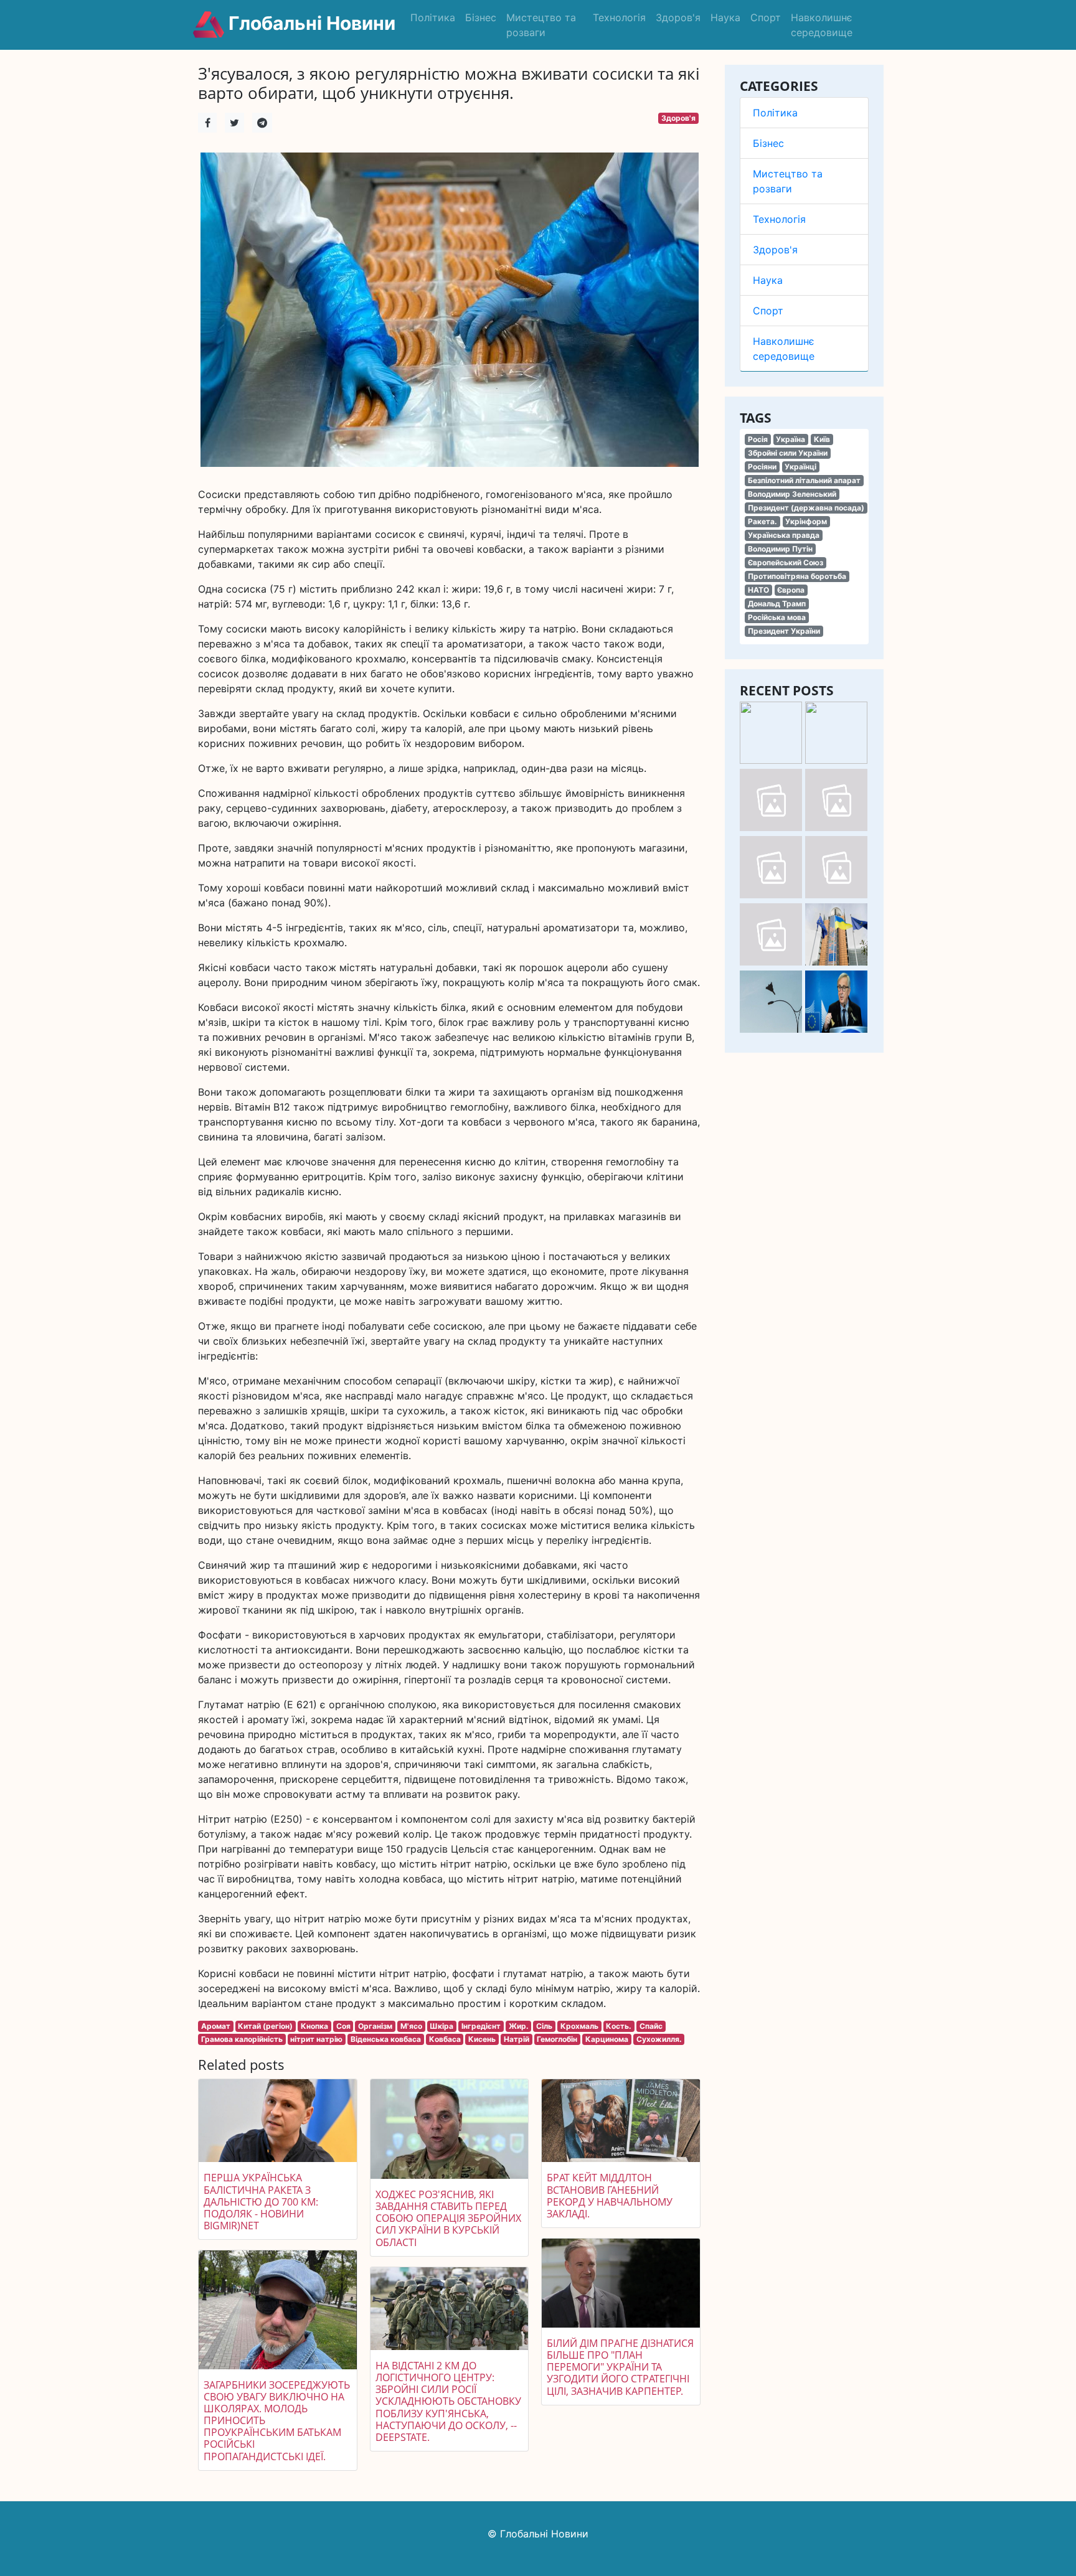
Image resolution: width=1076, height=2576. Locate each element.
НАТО (758, 590)
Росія (758, 439)
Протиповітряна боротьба (797, 576)
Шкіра (441, 2026)
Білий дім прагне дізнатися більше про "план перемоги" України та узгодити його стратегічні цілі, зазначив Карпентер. (620, 2367)
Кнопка (314, 2026)
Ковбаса (445, 2039)
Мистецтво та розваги (541, 25)
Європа (791, 590)
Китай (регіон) (265, 2026)
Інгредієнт (481, 2026)
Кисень (482, 2039)
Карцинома (607, 2039)
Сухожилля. (659, 2039)
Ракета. (762, 521)
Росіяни (762, 467)
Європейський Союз (786, 562)
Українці (800, 467)
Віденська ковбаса (386, 2039)
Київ (822, 439)
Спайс (651, 2026)
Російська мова (777, 617)
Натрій (517, 2039)
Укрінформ (806, 521)
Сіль (544, 2026)
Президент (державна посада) (806, 508)
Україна (790, 439)
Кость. (619, 2026)
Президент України (784, 631)
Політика (433, 17)
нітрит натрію (316, 2039)
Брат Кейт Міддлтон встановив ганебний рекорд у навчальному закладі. (610, 2196)
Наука (725, 17)
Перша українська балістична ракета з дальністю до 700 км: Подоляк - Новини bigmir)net (261, 2202)
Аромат (216, 2026)
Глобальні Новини (310, 23)
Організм (375, 2026)
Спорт (766, 17)
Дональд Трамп (777, 604)
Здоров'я (678, 17)
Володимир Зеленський (792, 494)
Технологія (619, 17)
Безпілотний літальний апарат (804, 480)
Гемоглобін (557, 2039)
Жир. (519, 2026)
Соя (343, 2026)
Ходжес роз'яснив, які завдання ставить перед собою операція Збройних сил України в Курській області (448, 2218)
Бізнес (481, 17)
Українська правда (784, 535)
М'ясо (411, 2026)
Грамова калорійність (242, 2039)
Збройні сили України (788, 453)
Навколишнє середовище (822, 25)
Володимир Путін (780, 549)
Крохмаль (579, 2026)
